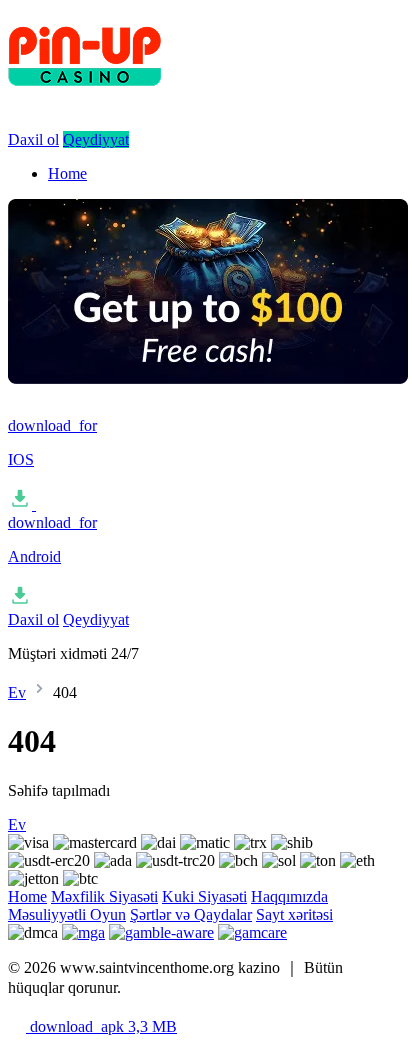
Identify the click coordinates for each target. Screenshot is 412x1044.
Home (67, 173)
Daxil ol (33, 139)
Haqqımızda (289, 896)
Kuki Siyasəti (204, 896)
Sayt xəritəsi (294, 914)
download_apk (101, 1026)
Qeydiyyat (96, 139)
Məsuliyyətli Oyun (67, 914)
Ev (17, 692)
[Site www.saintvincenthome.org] (208, 100)
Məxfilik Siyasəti (104, 896)
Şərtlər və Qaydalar (191, 914)
